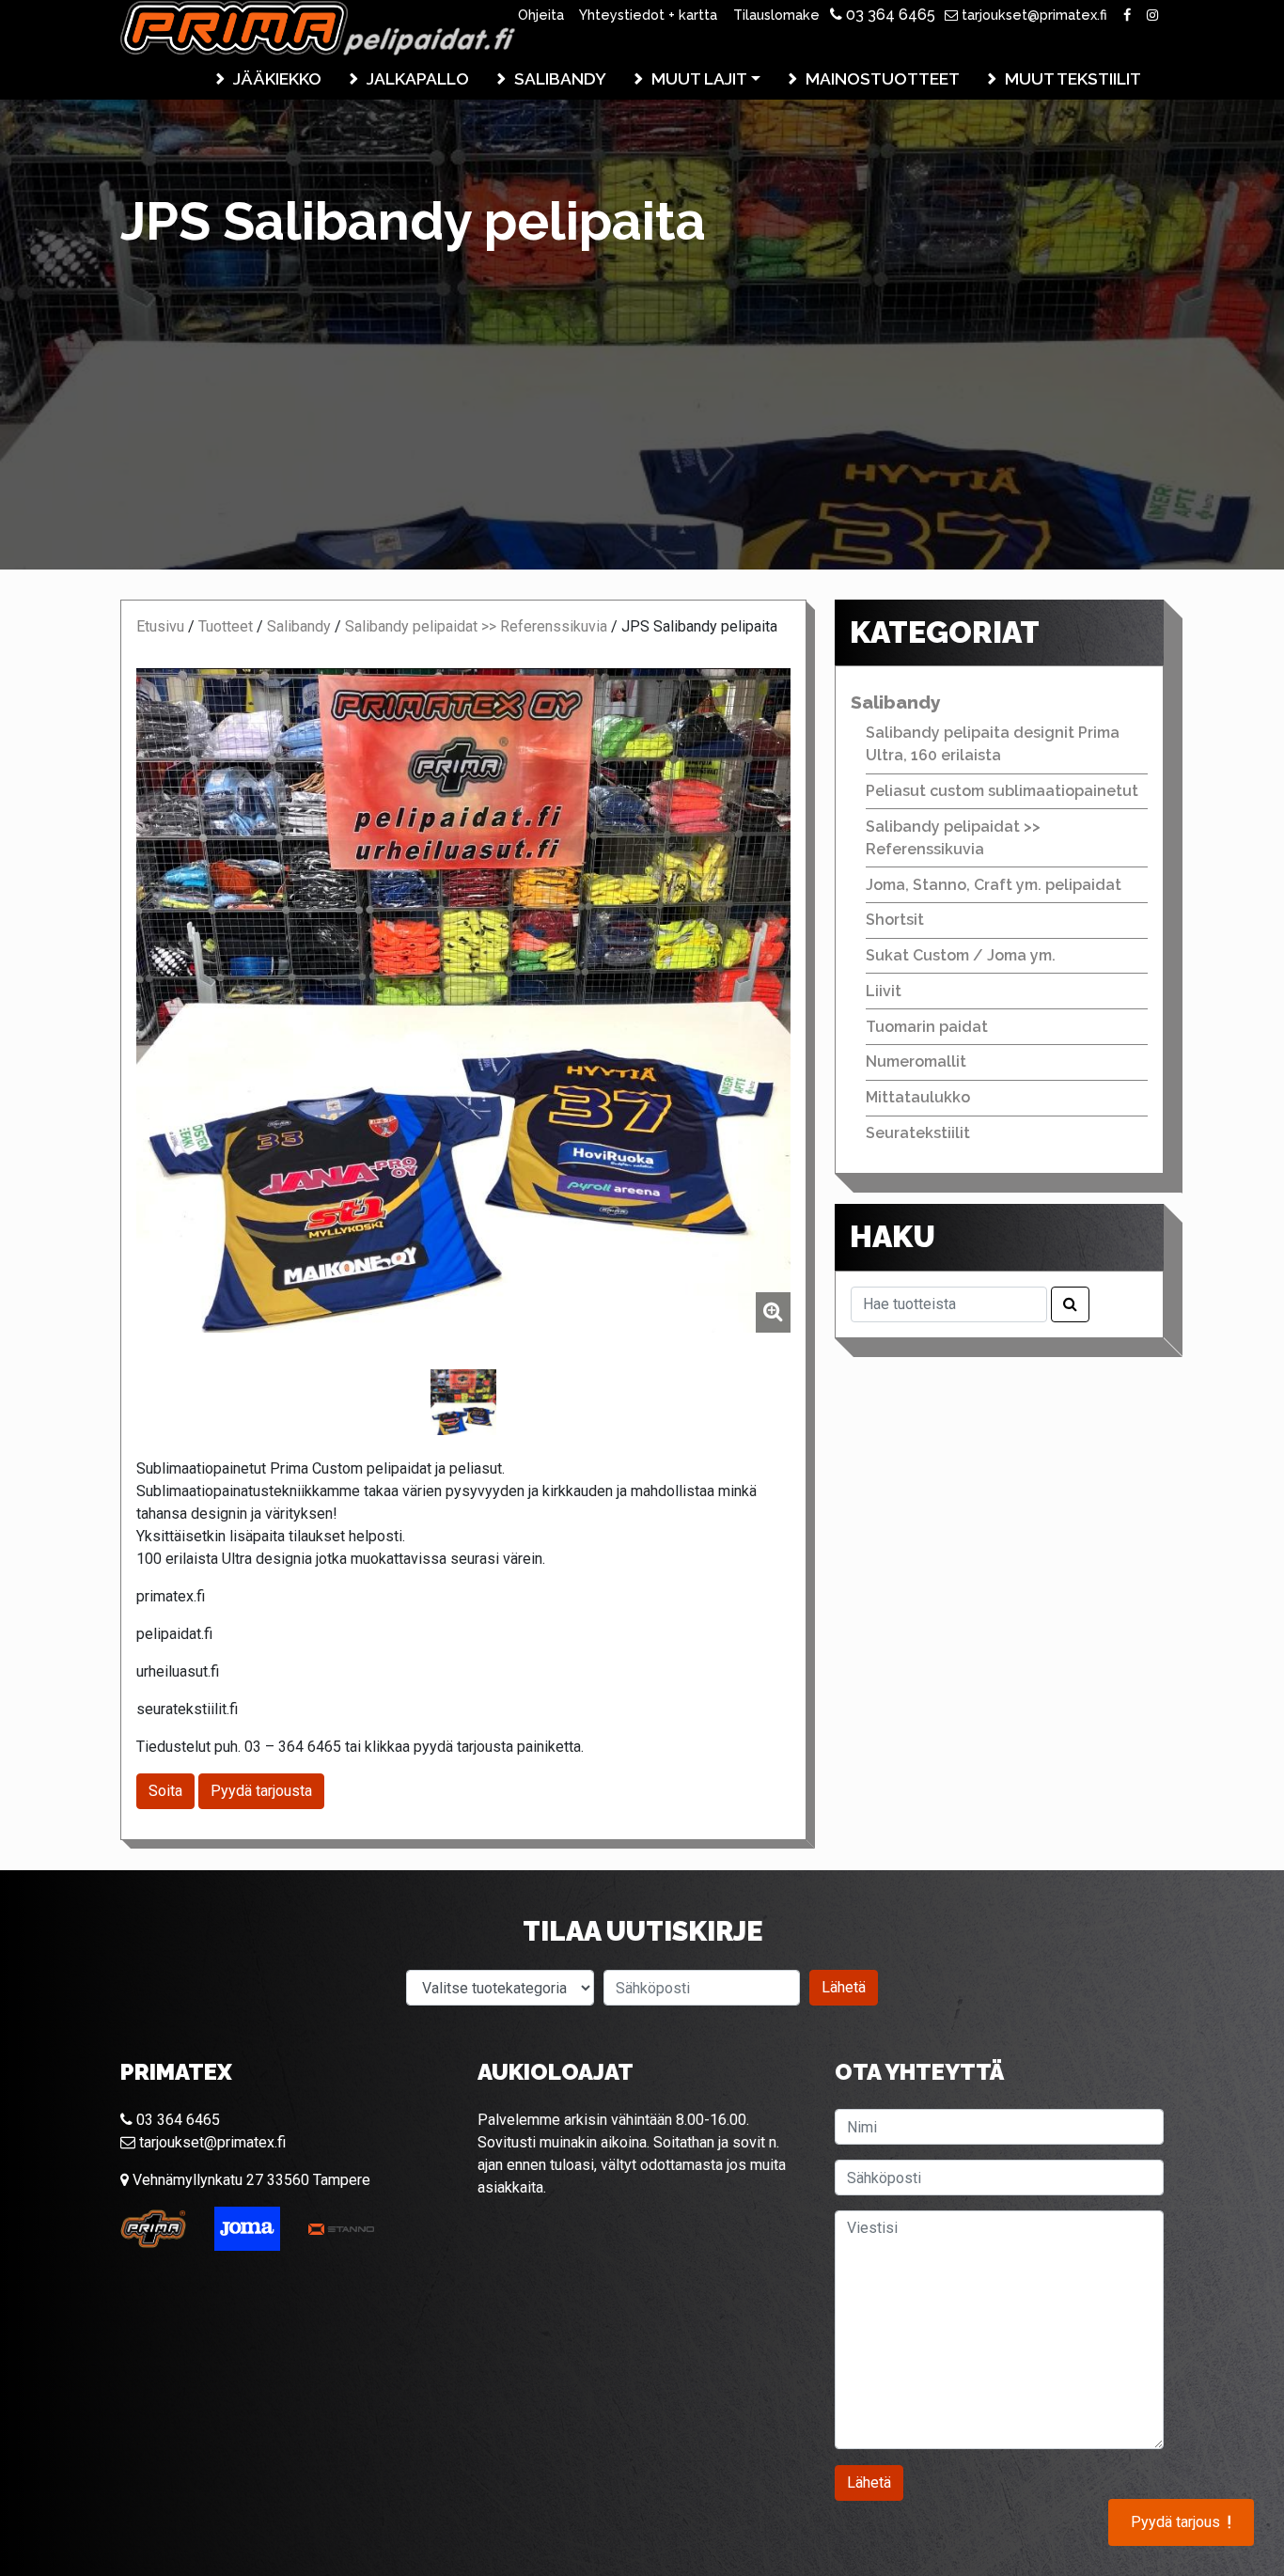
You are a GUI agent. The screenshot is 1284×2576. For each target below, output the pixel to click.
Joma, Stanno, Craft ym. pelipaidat (994, 885)
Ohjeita (541, 15)
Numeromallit (916, 1062)
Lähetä (844, 1987)
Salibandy (560, 78)
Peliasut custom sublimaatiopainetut (1002, 791)
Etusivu (160, 626)
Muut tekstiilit (1073, 78)
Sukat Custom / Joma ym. (961, 955)
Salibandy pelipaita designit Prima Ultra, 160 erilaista (993, 744)
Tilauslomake (776, 15)
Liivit (884, 991)
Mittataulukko (918, 1097)
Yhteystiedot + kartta (648, 15)
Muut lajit (699, 78)
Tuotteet (226, 626)
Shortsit (895, 920)
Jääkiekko (277, 78)
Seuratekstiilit (918, 1133)
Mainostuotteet (883, 78)
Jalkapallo (418, 78)
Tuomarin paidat (927, 1027)
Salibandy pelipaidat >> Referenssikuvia (476, 626)
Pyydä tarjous (1181, 2522)
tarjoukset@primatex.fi (1033, 15)
